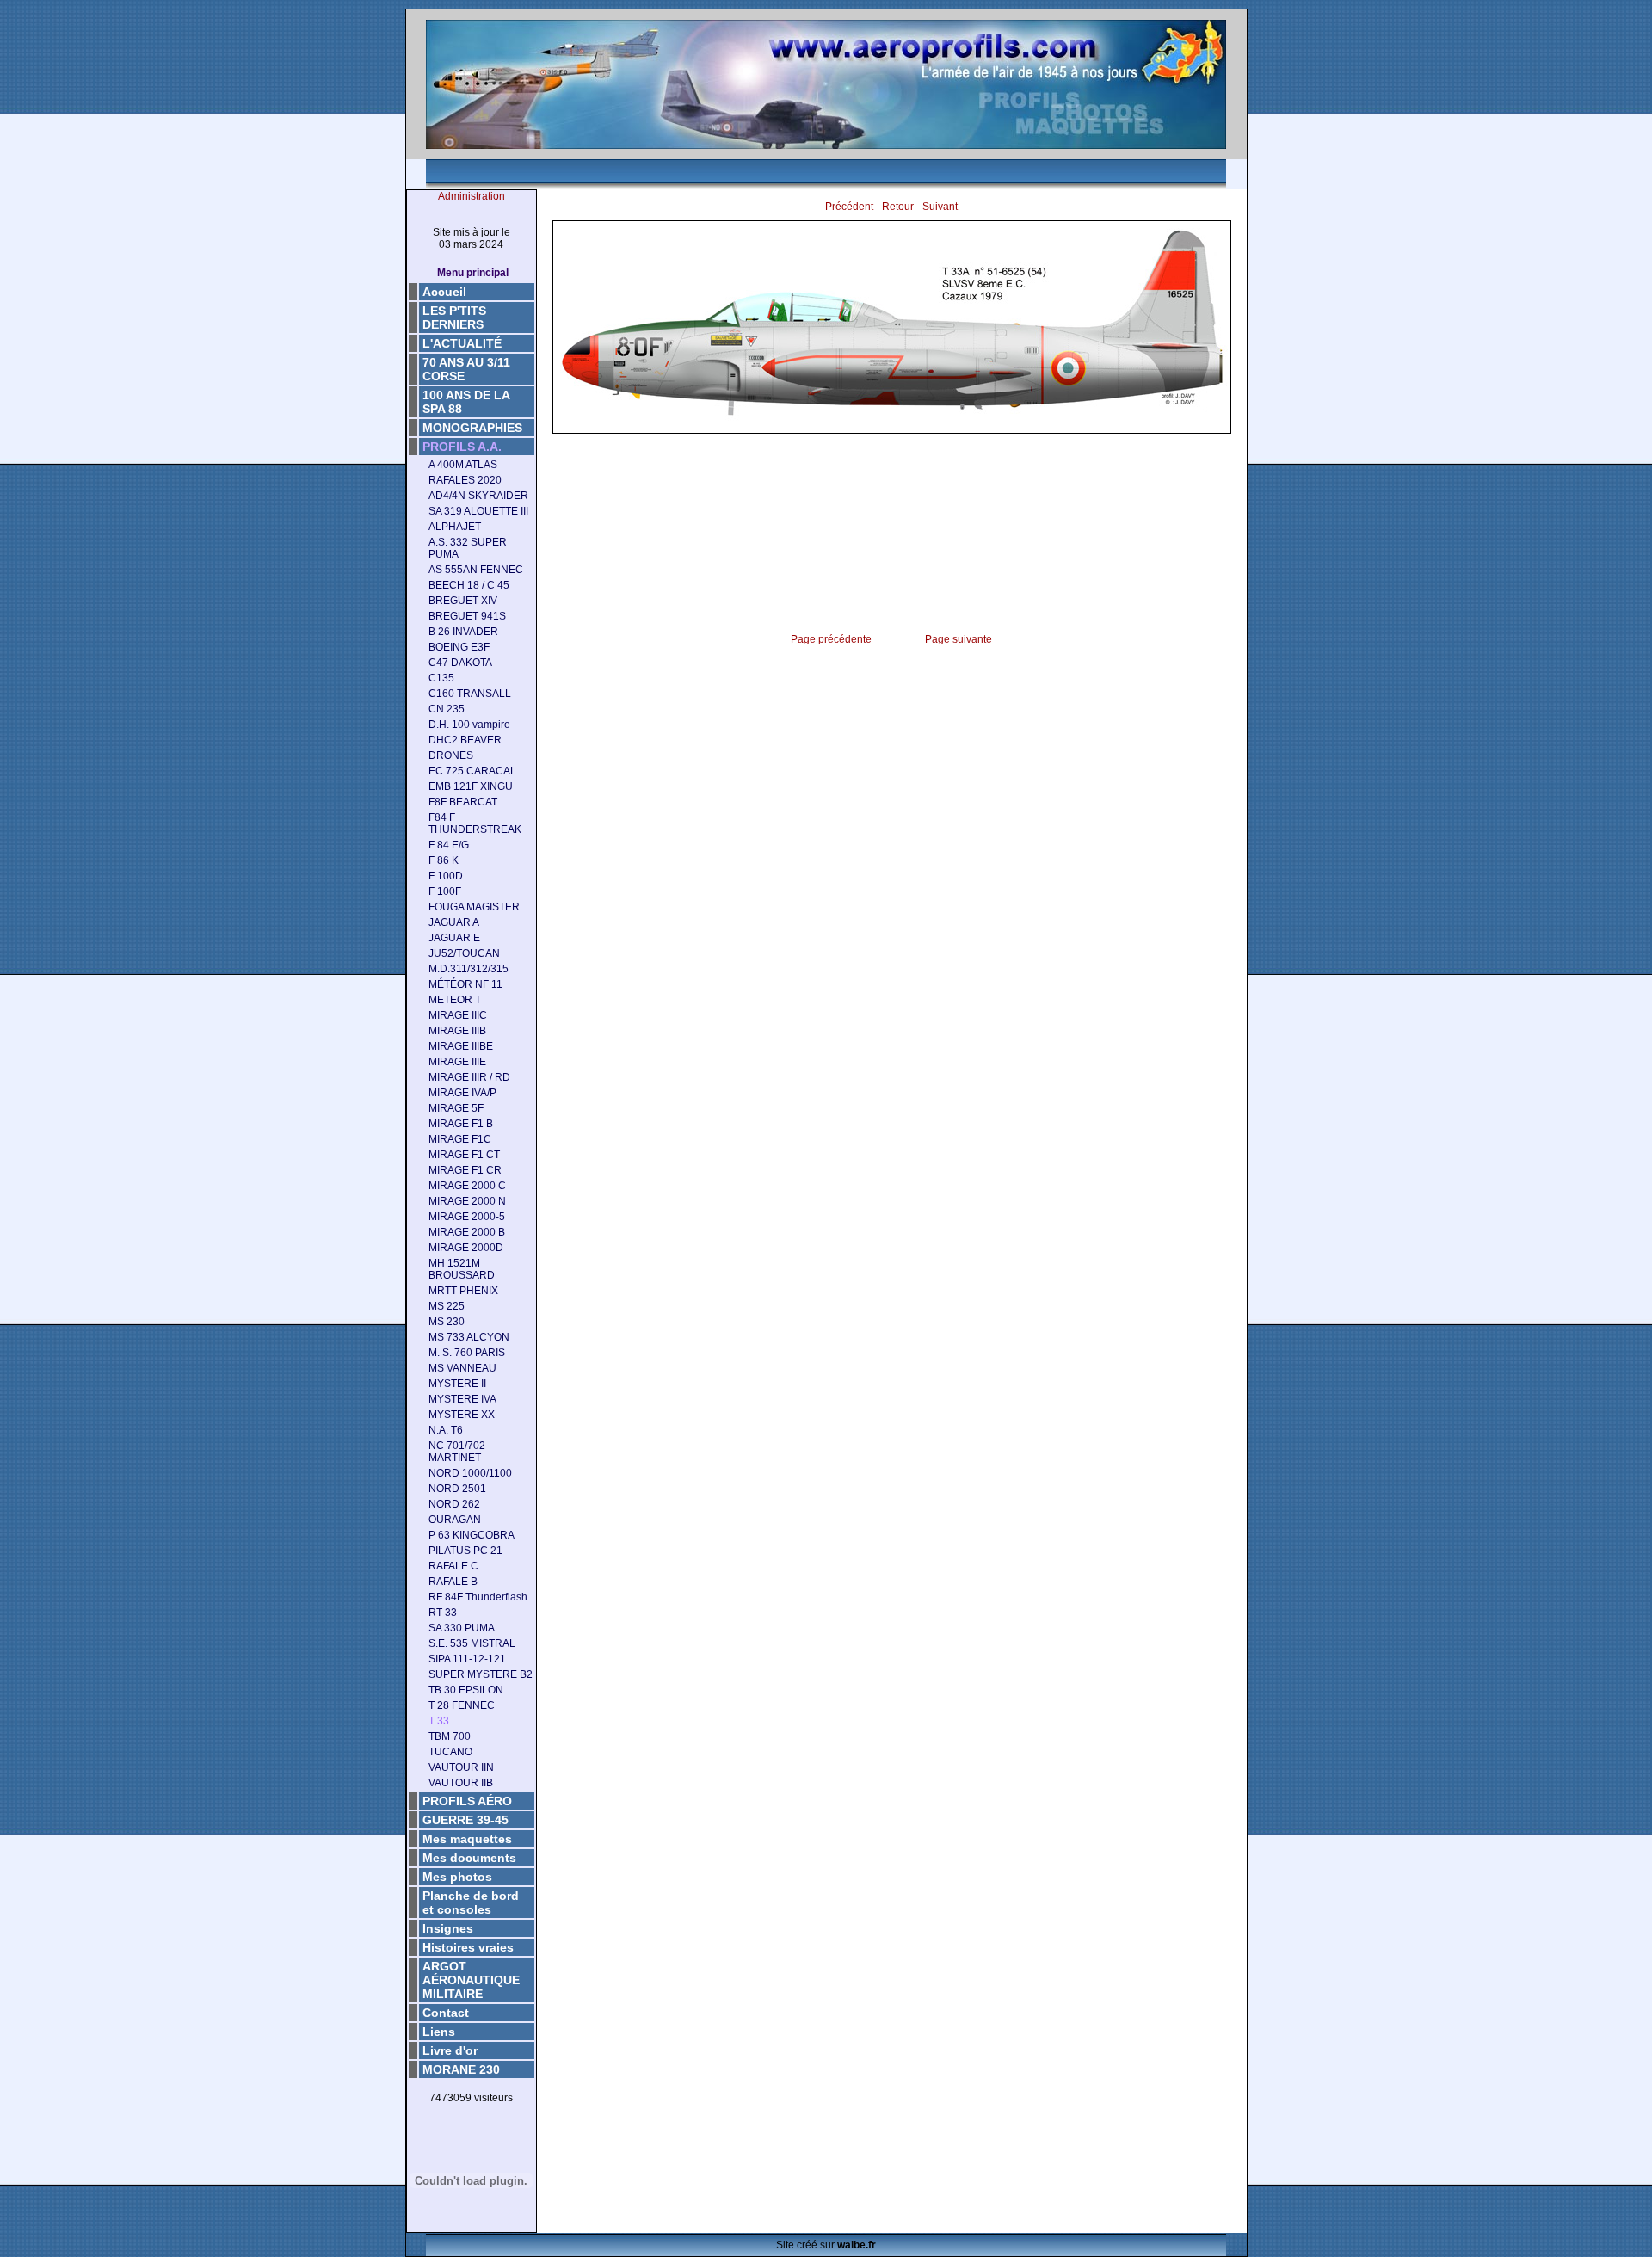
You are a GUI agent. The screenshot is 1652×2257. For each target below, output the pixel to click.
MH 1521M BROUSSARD (462, 1269)
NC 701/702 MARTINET (457, 1452)
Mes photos (457, 1877)
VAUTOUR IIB (461, 1783)
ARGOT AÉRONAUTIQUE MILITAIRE (471, 1980)
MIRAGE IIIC (458, 1015)
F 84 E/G (449, 845)
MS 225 (447, 1306)
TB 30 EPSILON (466, 1690)
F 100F (445, 891)
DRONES (451, 755)
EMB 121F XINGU (471, 786)
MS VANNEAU (462, 1368)
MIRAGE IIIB (457, 1031)
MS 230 (447, 1322)
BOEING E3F (459, 647)
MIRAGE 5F (456, 1108)
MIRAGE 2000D (466, 1248)
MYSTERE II (457, 1384)
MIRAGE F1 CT (464, 1155)
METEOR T (455, 1000)
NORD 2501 (457, 1489)
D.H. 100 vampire (469, 725)
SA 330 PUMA (462, 1628)
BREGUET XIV (463, 601)
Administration (472, 196)
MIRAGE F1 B (461, 1124)
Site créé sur (826, 2245)
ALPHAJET (455, 527)
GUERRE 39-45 (465, 1820)
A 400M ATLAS (463, 465)
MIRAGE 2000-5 (467, 1217)
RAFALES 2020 (465, 480)
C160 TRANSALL (470, 694)
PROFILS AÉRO (467, 1801)
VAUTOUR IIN (461, 1767)
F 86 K (444, 860)
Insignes (448, 1928)
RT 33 (443, 1613)
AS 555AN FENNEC (476, 570)
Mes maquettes (467, 1839)
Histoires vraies (468, 1947)
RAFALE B (453, 1582)
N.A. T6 (446, 1430)
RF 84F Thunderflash (478, 1597)
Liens (439, 2032)
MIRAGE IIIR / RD (469, 1077)
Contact (446, 2013)
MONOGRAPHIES (472, 428)
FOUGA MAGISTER (474, 907)
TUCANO (450, 1752)
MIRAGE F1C (460, 1139)
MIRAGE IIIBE (461, 1046)
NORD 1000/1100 (470, 1473)
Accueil (444, 292)
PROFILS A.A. (462, 447)
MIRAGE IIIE (457, 1062)
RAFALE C (453, 1566)
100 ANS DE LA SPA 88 (466, 402)
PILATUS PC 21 (465, 1551)
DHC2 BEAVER (465, 740)
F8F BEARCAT (463, 802)
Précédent (849, 207)
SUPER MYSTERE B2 (481, 1674)
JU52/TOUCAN (464, 953)
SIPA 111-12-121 (467, 1659)
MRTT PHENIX (463, 1291)
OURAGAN (455, 1520)
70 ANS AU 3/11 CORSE (466, 369)
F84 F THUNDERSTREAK (475, 823)
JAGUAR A (454, 922)
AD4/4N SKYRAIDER (478, 496)
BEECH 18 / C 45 (469, 585)
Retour (898, 207)
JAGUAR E (454, 938)
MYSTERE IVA (462, 1399)
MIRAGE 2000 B (467, 1232)
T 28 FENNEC (462, 1705)
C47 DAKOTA (460, 663)
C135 (441, 678)
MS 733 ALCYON (469, 1337)
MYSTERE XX (462, 1415)
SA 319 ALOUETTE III (478, 511)
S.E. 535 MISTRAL (472, 1643)
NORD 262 (454, 1504)
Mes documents (469, 1858)
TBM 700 (450, 1736)
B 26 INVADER (463, 632)
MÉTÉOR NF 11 (465, 984)
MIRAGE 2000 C (467, 1186)
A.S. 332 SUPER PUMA (468, 548)
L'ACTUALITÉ (462, 343)
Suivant (940, 207)
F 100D (446, 876)
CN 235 (447, 709)
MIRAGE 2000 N (467, 1201)
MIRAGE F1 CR (465, 1170)
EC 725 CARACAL (472, 771)
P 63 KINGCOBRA (472, 1535)
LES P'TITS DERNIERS (454, 318)
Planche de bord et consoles (471, 1902)
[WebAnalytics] (472, 2125)
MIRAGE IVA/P (462, 1093)
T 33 (439, 1721)
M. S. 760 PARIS (467, 1353)
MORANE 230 (461, 2069)
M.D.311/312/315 (468, 969)
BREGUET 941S (467, 616)
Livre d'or (450, 2050)
